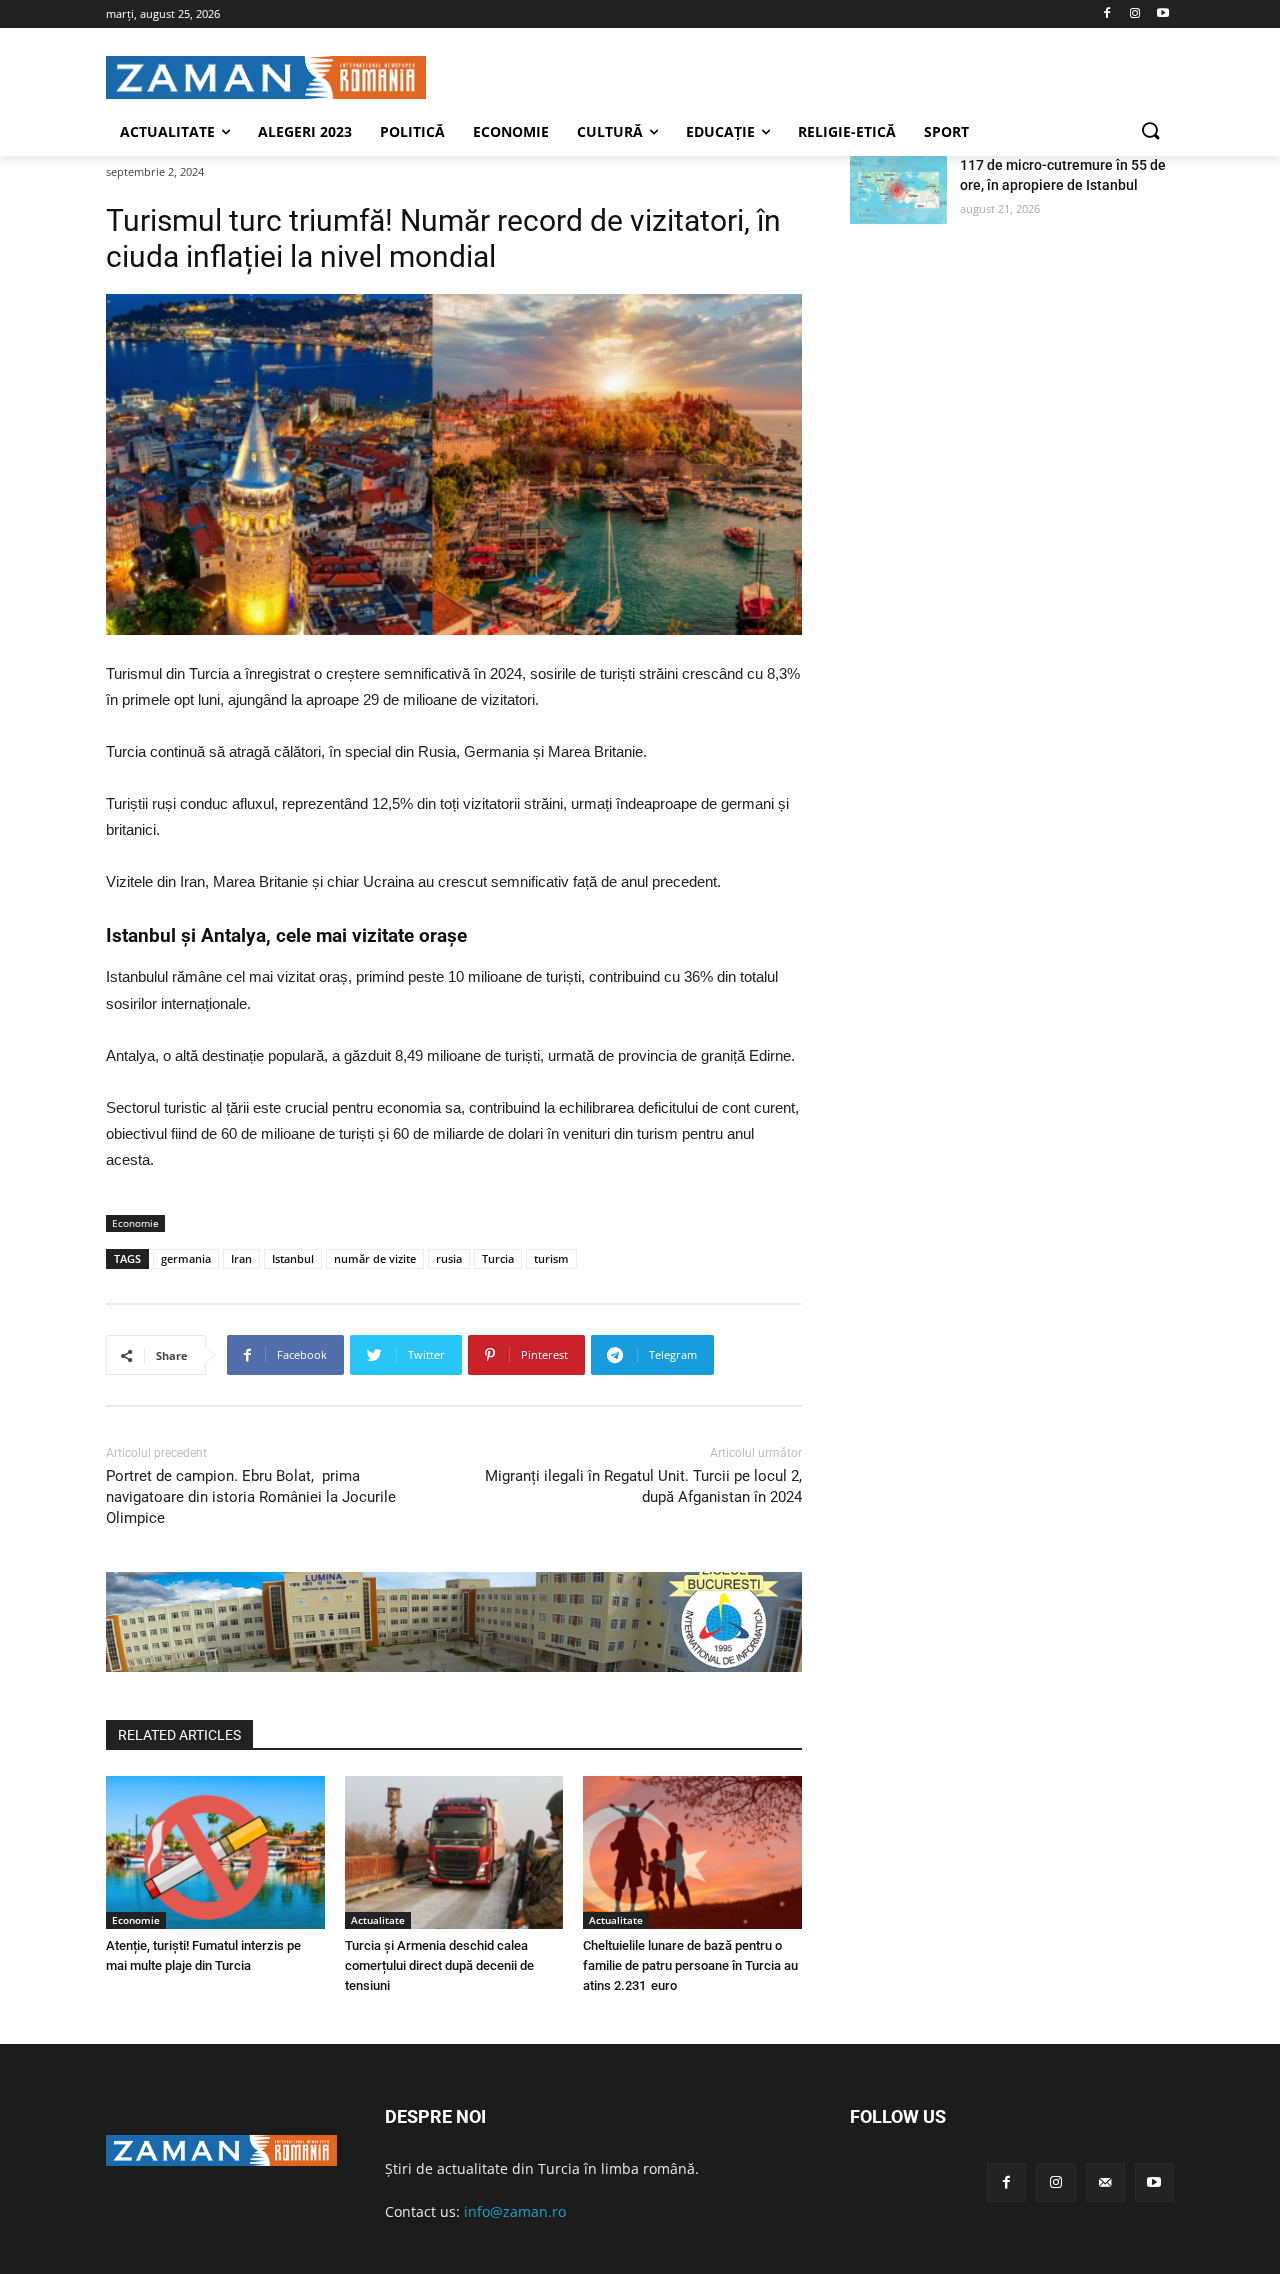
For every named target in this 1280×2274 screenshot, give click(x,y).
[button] (1150, 132)
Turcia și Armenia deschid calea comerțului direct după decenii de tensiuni (439, 1965)
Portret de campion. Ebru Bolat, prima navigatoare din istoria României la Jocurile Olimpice (251, 1497)
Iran (241, 1258)
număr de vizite (375, 1258)
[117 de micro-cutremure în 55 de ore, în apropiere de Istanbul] (898, 190)
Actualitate (378, 1920)
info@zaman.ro (515, 2211)
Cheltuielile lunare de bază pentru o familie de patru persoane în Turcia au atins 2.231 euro (690, 1965)
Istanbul (293, 1258)
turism (551, 1258)
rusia (449, 1258)
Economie (135, 1223)
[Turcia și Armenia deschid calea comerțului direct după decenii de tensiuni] (454, 1852)
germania (186, 1258)
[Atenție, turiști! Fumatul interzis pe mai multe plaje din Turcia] (215, 1852)
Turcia (498, 1258)
